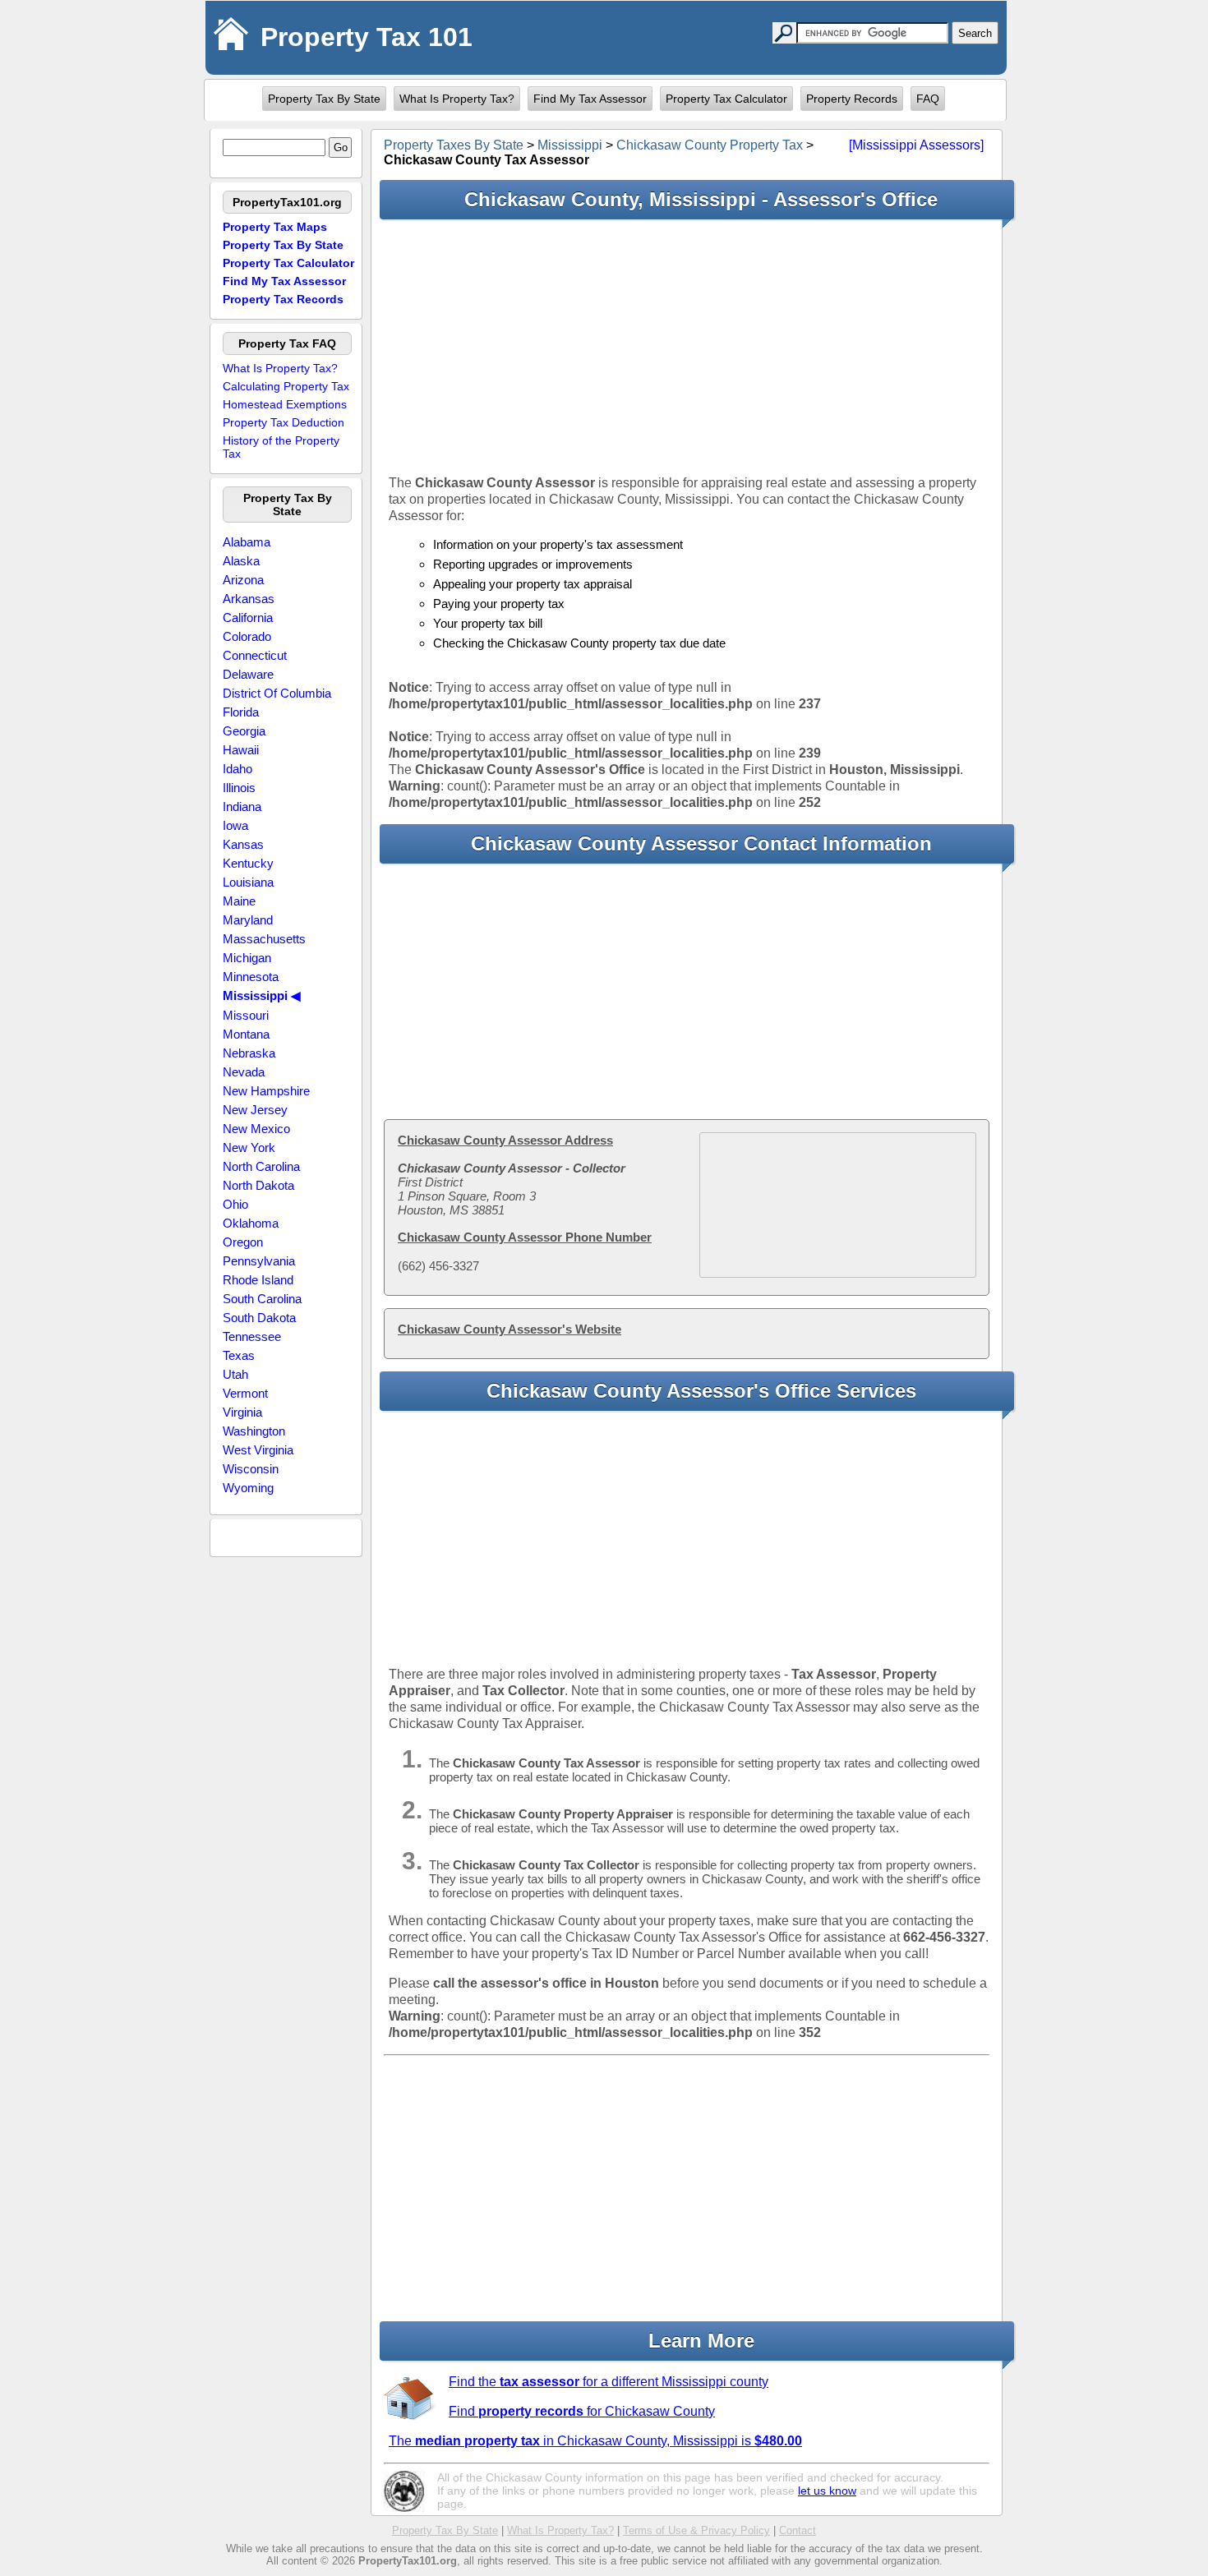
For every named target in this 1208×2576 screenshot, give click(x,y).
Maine (239, 901)
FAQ (928, 99)
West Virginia (258, 1450)
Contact (798, 2530)
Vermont (245, 1393)
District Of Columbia (277, 693)
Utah (235, 1374)
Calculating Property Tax (286, 386)
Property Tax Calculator (726, 99)
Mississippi (570, 145)
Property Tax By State (324, 99)
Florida (241, 712)
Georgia (244, 731)
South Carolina (262, 1299)
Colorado (247, 636)
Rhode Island (258, 1280)
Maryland (248, 920)
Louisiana (248, 882)
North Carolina (261, 1166)
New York (249, 1147)
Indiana (242, 806)
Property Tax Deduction (284, 422)
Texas (239, 1355)
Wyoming (248, 1488)
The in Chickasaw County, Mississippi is (595, 2441)
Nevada (244, 1072)
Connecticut (255, 655)
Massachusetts (264, 939)
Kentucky (248, 863)
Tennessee (252, 1336)
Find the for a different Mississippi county (609, 2382)
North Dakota (258, 1185)
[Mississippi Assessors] (916, 145)
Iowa (235, 825)
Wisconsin (251, 1469)
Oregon (243, 1242)
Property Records (852, 99)
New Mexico (256, 1129)
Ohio (235, 1204)
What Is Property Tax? (457, 99)
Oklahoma (251, 1223)
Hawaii (241, 750)
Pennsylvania (259, 1261)
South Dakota (259, 1318)
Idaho (237, 769)
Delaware (248, 674)
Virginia (242, 1412)
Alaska (241, 561)
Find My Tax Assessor (590, 99)
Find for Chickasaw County (582, 2411)
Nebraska (249, 1053)
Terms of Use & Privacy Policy (696, 2530)
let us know (827, 2491)
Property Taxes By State (454, 145)
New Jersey (255, 1110)
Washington (254, 1431)
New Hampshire (266, 1091)
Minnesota (251, 977)
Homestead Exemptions (285, 404)
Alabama (247, 542)
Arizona (243, 580)
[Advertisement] (687, 347)
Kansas (243, 844)
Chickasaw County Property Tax (710, 145)
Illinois (239, 788)
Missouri (246, 1015)
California (248, 618)
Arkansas (249, 599)
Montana (246, 1034)
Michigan (247, 958)
